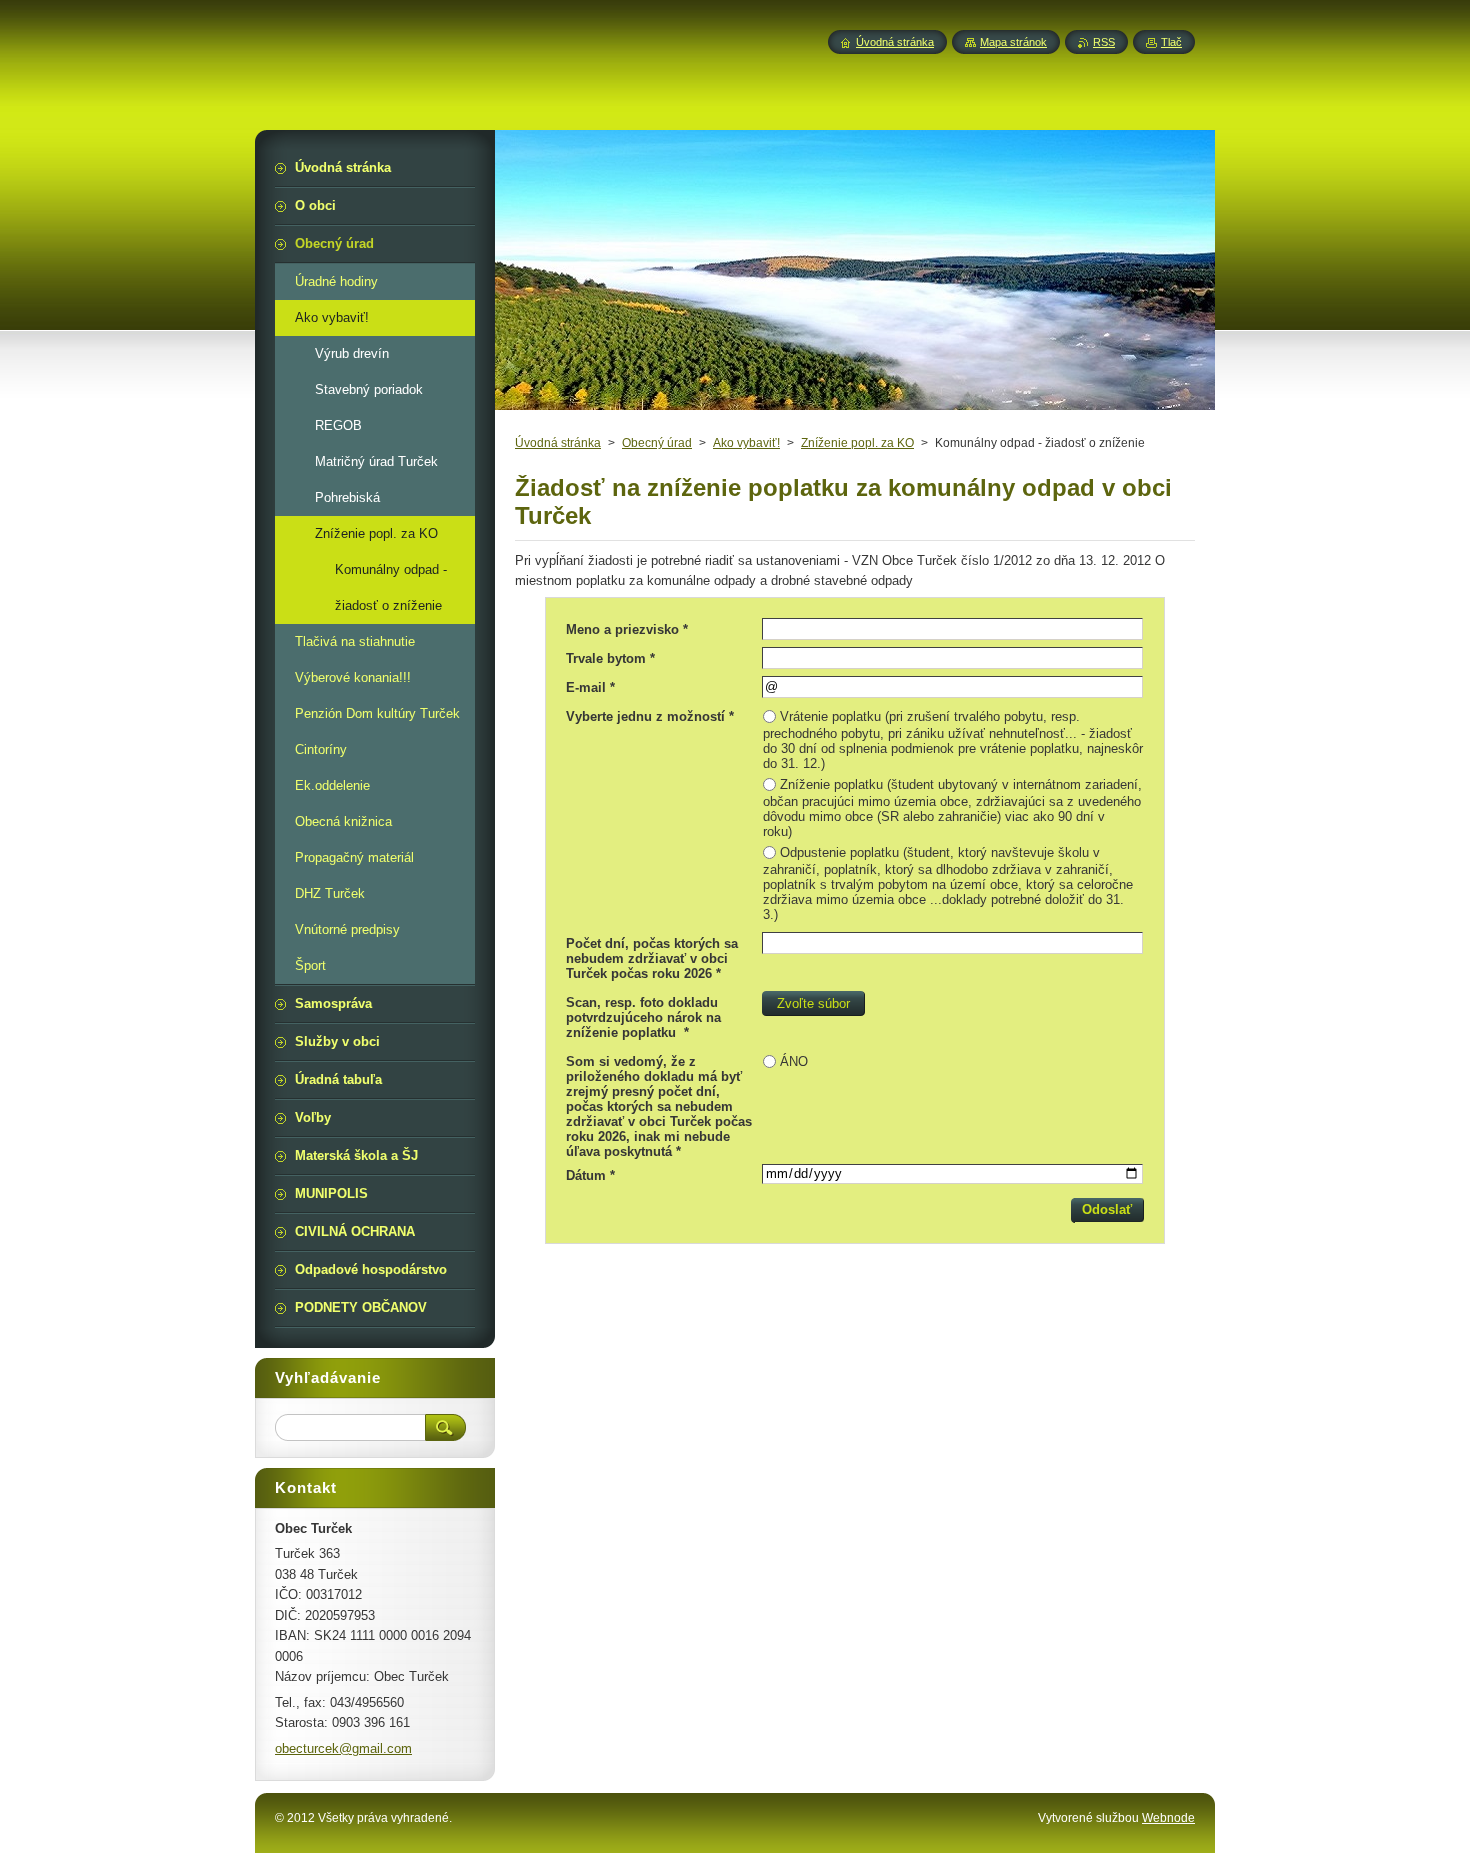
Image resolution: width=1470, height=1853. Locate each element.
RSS (1104, 42)
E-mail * (590, 687)
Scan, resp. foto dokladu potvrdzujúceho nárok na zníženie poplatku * (643, 1017)
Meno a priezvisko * (627, 629)
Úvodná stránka (558, 443)
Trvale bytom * (610, 658)
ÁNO (794, 1061)
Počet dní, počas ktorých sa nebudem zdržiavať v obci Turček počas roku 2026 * (652, 958)
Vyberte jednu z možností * (650, 716)
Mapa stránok (1013, 42)
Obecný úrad (657, 443)
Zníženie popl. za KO (857, 443)
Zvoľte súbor (813, 1003)
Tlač (1171, 42)
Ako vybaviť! (746, 443)
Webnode (1168, 1818)
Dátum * (590, 1175)
